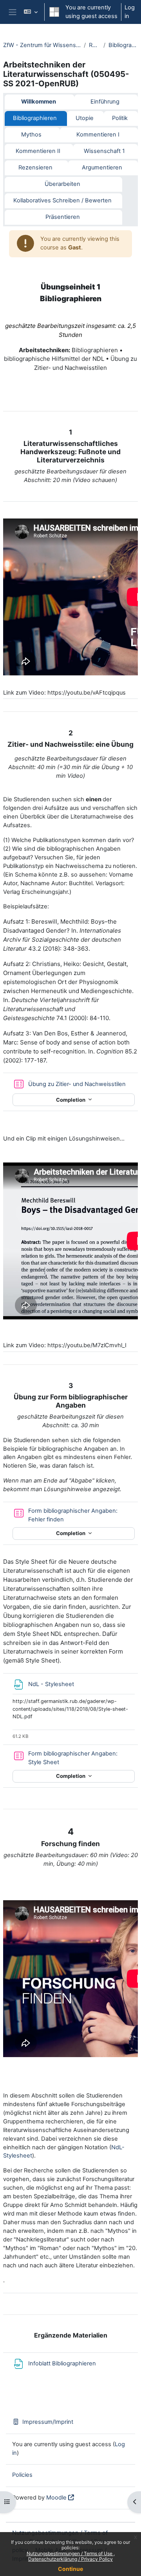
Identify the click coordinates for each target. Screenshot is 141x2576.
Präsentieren (63, 217)
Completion (71, 1100)
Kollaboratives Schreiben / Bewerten (62, 200)
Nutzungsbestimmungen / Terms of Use (70, 2553)
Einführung (105, 102)
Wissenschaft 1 (104, 151)
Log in (130, 12)
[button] (31, 12)
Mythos (31, 135)
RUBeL (95, 45)
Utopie (85, 118)
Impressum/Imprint (48, 2422)
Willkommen (39, 102)
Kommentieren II (38, 151)
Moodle (56, 2498)
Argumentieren (102, 167)
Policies (22, 2475)
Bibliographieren (123, 45)
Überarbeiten (62, 184)
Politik (120, 118)
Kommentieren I (98, 135)
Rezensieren (35, 167)
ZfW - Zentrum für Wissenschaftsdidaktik (42, 45)
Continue (70, 2569)
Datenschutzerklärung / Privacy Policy (70, 2559)
